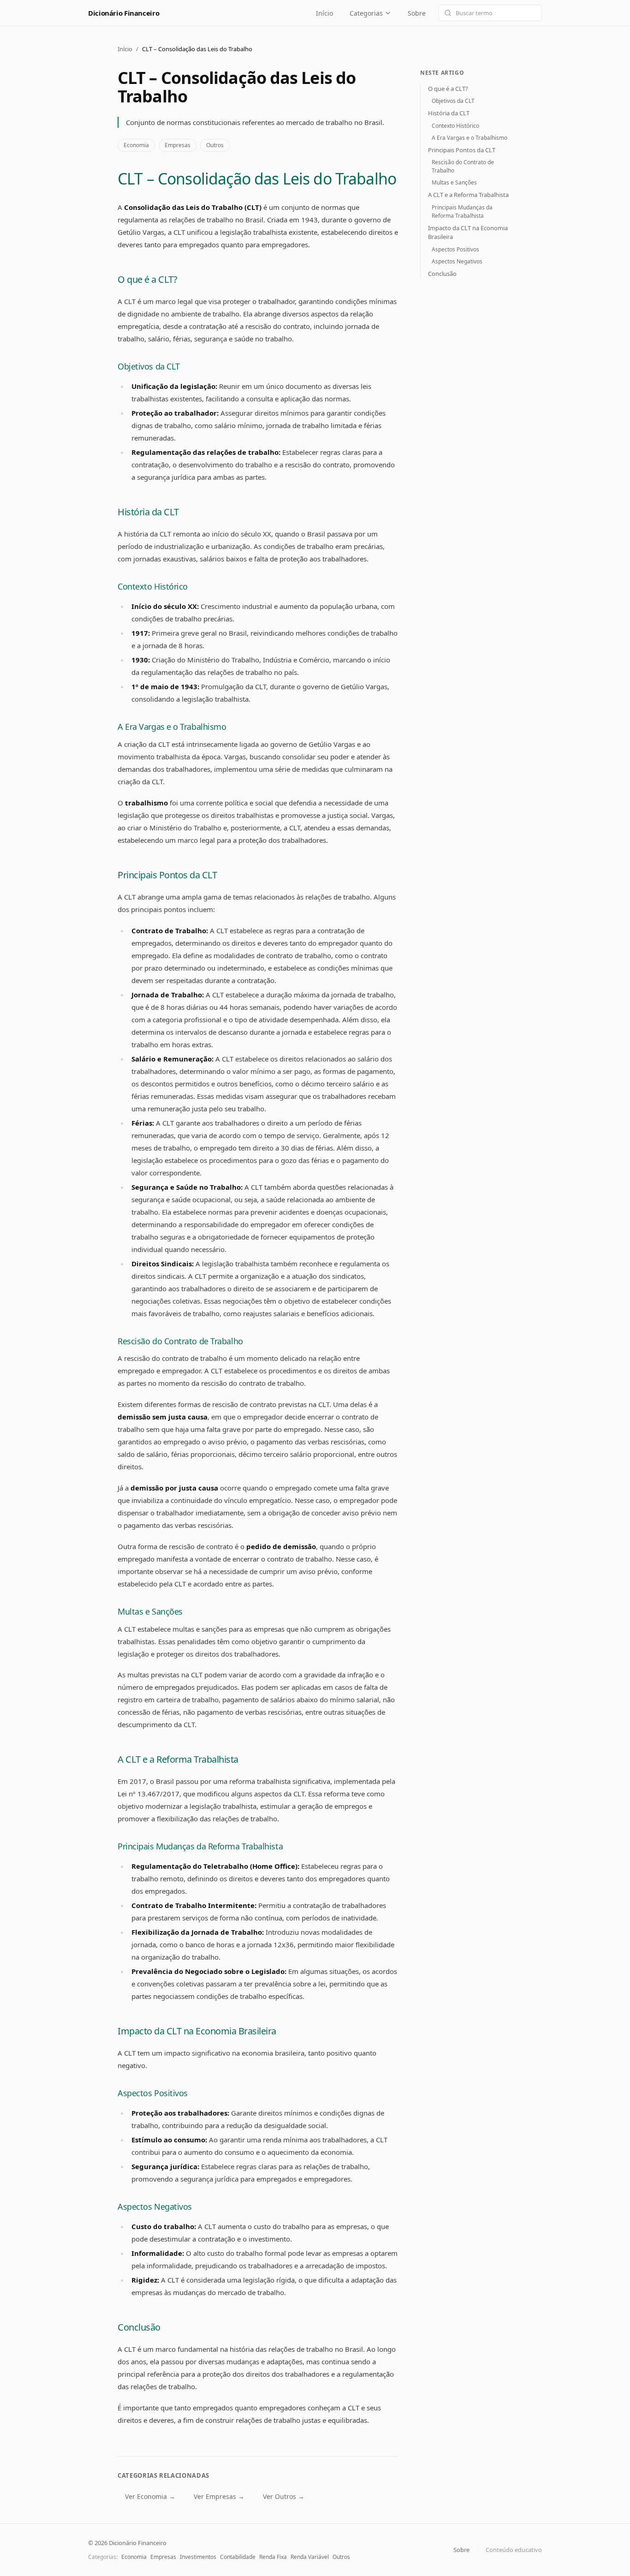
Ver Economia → (150, 2496)
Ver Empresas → (219, 2496)
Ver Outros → (284, 2496)
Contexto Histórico (153, 586)
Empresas (178, 145)
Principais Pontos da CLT (167, 875)
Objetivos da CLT (149, 366)
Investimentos (198, 2557)
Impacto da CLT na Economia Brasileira (197, 2031)
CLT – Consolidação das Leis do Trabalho (257, 179)
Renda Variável (310, 2557)
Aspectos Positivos (153, 2093)
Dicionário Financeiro (124, 13)
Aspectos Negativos (155, 2206)
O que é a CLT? (147, 279)
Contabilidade (238, 2557)
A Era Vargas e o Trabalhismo (172, 727)
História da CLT (148, 512)
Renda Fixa (273, 2557)
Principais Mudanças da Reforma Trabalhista (200, 1846)
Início (324, 13)
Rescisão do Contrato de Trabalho (180, 1341)
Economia (136, 145)
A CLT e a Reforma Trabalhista (178, 1759)
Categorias (366, 13)
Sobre (417, 13)
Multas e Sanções (150, 1611)
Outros (215, 145)
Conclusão (139, 2327)
